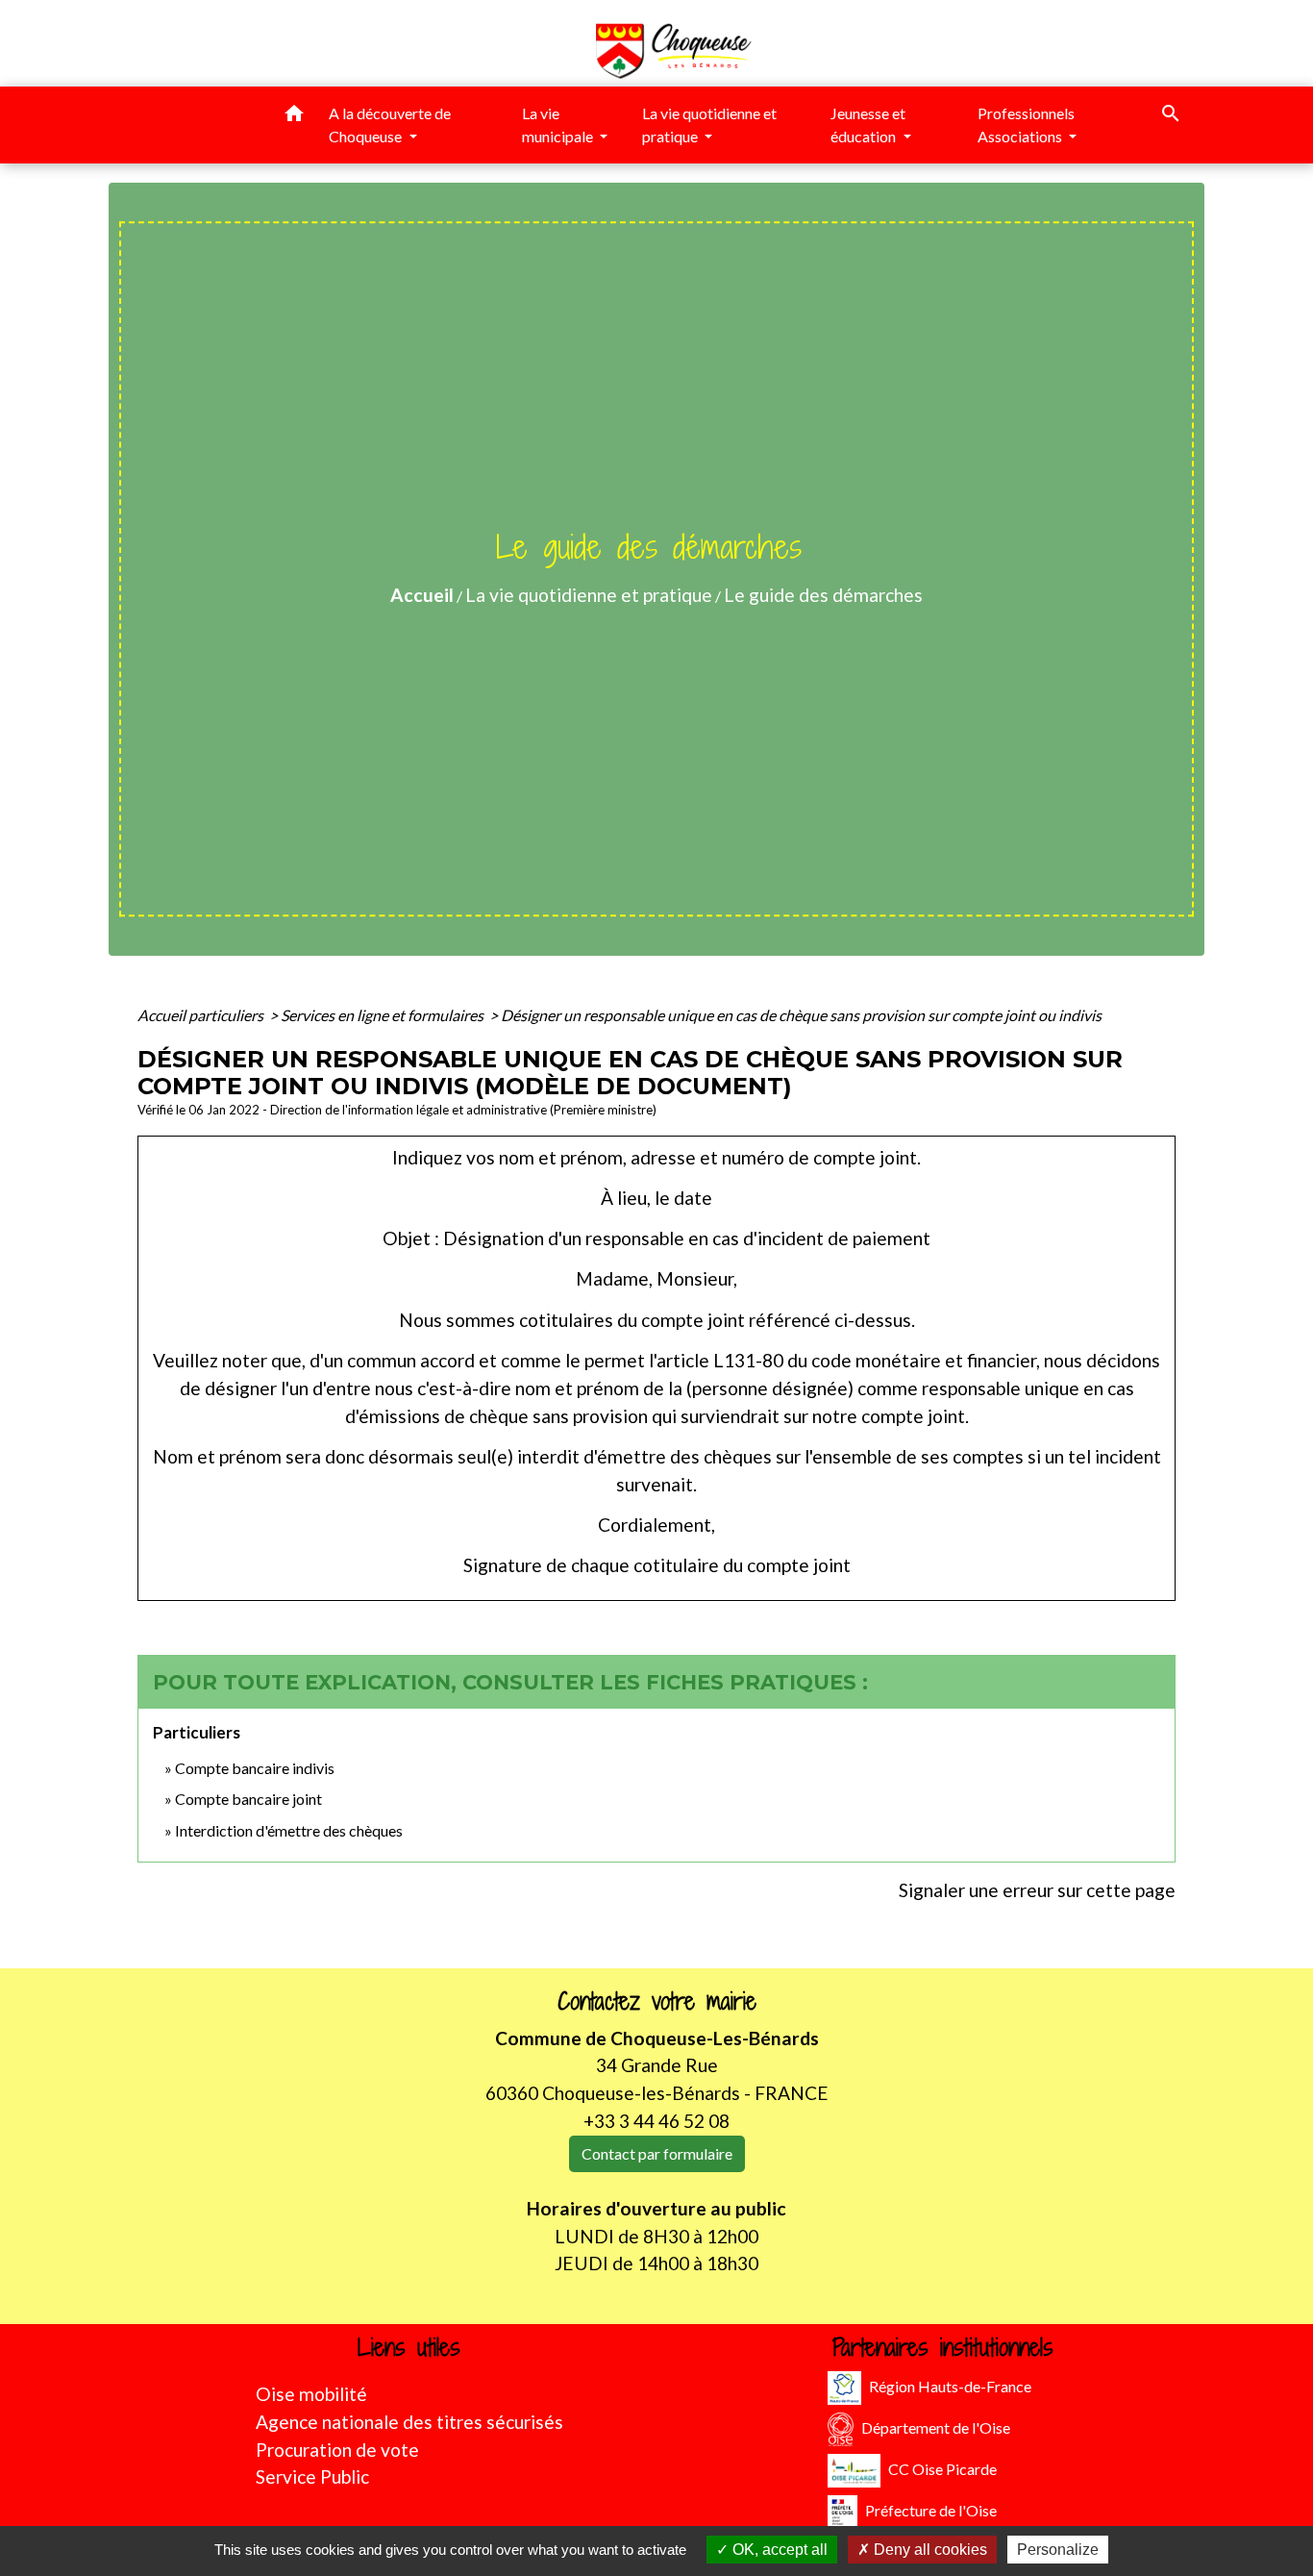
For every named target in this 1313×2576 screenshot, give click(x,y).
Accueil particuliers (202, 1015)
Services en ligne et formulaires (384, 1015)
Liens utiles (409, 2348)
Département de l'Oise (936, 2427)
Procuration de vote (337, 2450)
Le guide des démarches (823, 595)
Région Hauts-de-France (950, 2386)
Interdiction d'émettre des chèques (289, 1830)
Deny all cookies (929, 2550)
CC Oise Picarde (942, 2469)
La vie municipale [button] (559, 125)
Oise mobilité (311, 2394)
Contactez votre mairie (657, 2001)
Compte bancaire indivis (255, 1768)
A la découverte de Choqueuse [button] (390, 125)
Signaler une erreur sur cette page (1037, 1890)
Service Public (312, 2476)
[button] (294, 116)
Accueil (422, 595)
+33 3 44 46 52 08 (656, 2121)
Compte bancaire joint (248, 1799)
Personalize (1058, 2550)
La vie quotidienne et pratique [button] (709, 125)
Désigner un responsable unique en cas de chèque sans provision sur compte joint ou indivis (801, 1015)
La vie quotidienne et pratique (589, 595)
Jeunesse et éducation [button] (868, 125)
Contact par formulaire (657, 2153)
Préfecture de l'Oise (931, 2510)
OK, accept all (778, 2550)
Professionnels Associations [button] (1026, 125)
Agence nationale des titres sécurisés (409, 2422)
